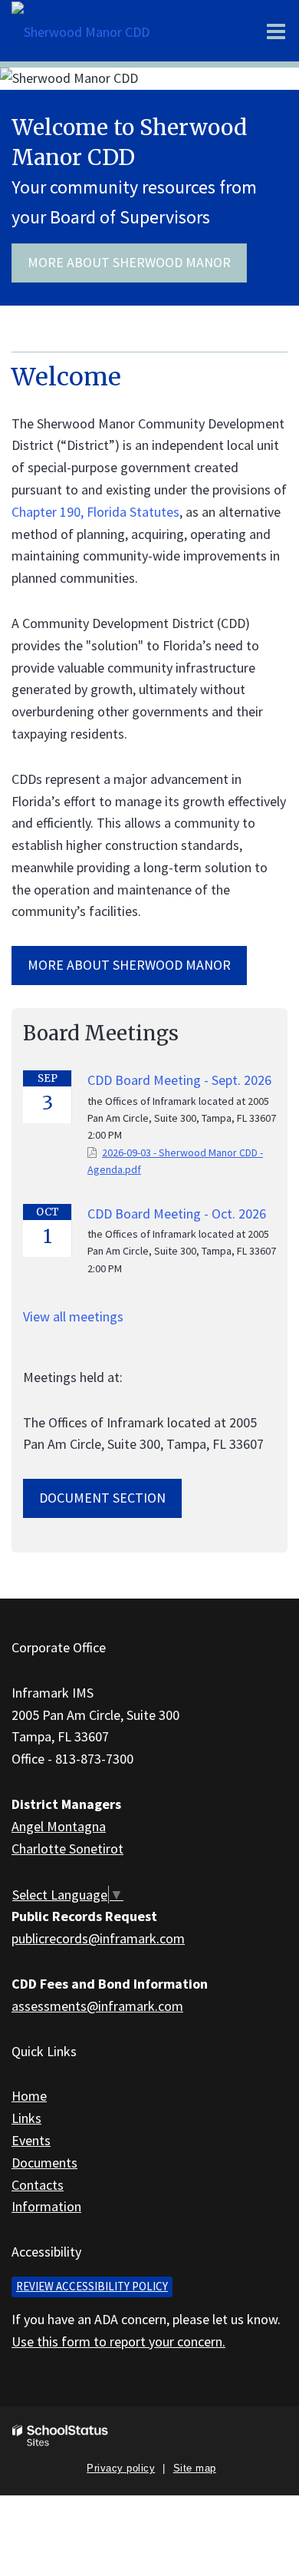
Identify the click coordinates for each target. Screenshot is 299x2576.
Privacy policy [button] (121, 2468)
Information (46, 2206)
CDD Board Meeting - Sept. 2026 (179, 1080)
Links (26, 2118)
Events (31, 2140)
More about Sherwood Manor (129, 262)
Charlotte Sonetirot (67, 1849)
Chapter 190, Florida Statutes (95, 512)
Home (29, 2096)
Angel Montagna (59, 1826)
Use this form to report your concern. (118, 2341)
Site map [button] (195, 2468)
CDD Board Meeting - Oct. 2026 (177, 1214)
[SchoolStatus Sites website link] (61, 2436)
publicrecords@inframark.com (98, 1938)
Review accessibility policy (92, 2286)
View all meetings (73, 1316)
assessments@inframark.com (97, 2006)
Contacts (38, 2185)
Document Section (102, 1498)
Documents (44, 2163)
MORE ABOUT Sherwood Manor (129, 965)
